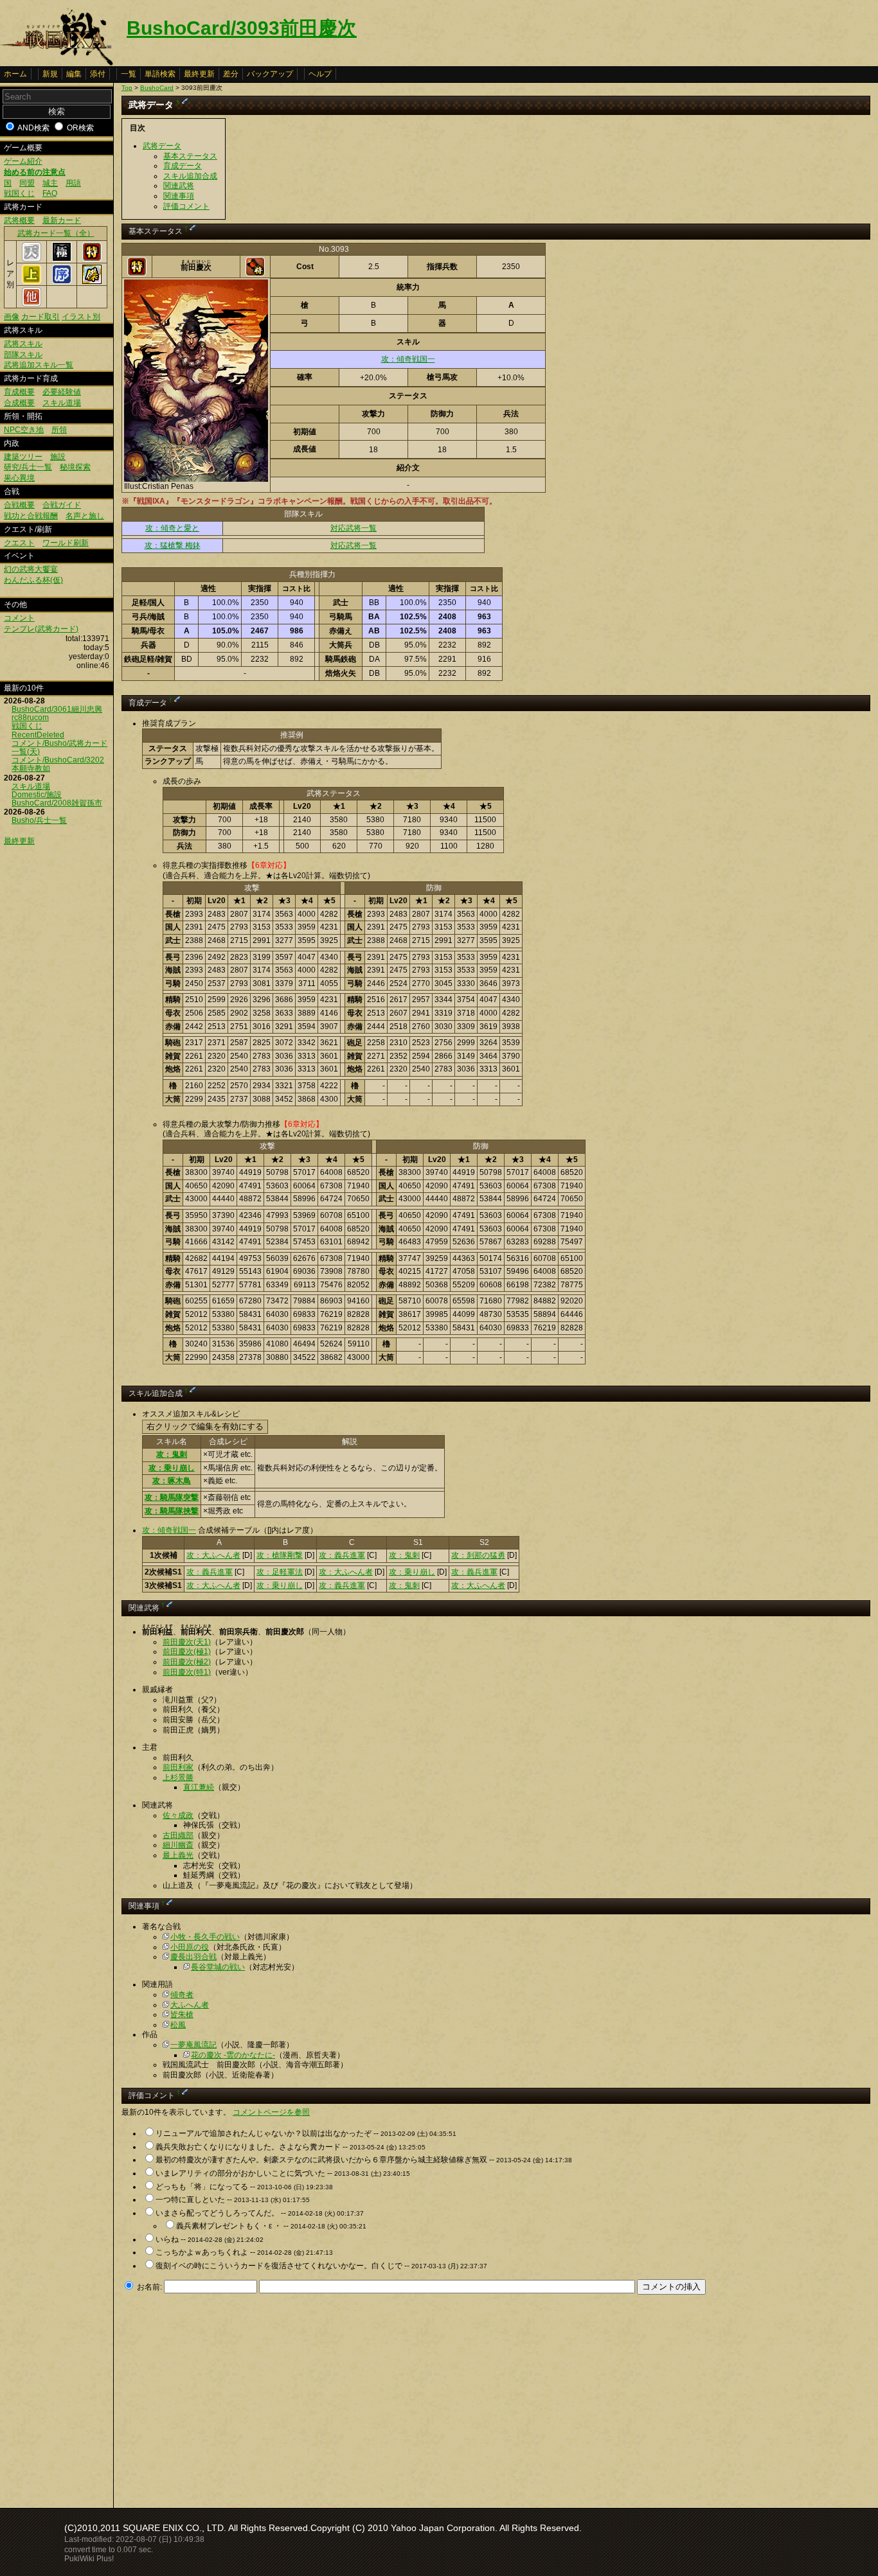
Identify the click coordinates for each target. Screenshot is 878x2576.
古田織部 (178, 1835)
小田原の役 (190, 1947)
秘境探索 (75, 467)
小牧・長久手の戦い (205, 1937)
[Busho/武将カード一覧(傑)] (92, 281)
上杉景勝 (178, 1778)
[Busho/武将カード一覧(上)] (31, 281)
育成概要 (19, 392)
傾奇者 (182, 1995)
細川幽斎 (178, 1845)
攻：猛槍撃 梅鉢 (173, 545)
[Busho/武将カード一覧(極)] (62, 259)
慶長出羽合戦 (193, 1957)
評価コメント (186, 206)
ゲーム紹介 (23, 161)
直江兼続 (199, 1787)
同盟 (27, 183)
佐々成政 (178, 1815)
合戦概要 (19, 505)
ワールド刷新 (66, 543)
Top (127, 88)
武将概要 (19, 220)
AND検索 (33, 128)
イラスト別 (81, 317)
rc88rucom (30, 718)
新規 (50, 74)
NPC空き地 (24, 430)
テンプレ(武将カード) (41, 629)
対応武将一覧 (354, 528)
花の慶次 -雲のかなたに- (233, 2055)
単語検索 (160, 74)
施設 (58, 457)
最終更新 (199, 74)
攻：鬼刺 (172, 1454)
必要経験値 (62, 392)
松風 (178, 2025)
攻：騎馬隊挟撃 (172, 1511)
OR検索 (80, 128)
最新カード (62, 220)
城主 (50, 183)
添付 (98, 74)
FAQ (50, 193)
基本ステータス (190, 156)
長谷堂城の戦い (218, 1967)
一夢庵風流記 (193, 2045)
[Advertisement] (229, 2397)
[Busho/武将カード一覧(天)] (31, 259)
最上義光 (178, 1855)
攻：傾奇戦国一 (408, 359)
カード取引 (40, 317)
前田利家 (178, 1767)
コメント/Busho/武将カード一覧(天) (59, 747)
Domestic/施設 (37, 795)
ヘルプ (320, 74)
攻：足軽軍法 (280, 1572)
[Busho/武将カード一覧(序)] (62, 281)
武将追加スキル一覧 (39, 365)
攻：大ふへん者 (213, 1555)
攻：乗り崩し (172, 1468)
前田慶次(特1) (187, 1672)
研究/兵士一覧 (28, 467)
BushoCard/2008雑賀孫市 (57, 803)
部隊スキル (23, 355)
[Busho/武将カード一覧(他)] (31, 304)
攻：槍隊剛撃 (280, 1555)
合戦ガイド (62, 505)
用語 (73, 183)
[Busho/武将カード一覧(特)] (92, 259)
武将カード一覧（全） (56, 233)
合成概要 (19, 403)
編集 (74, 74)
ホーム (15, 74)
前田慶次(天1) (187, 1642)
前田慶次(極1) (187, 1652)
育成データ (183, 166)
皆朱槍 (182, 2015)
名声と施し (85, 516)
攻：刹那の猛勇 (478, 1555)
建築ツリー (23, 457)
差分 (231, 74)
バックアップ (270, 74)
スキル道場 (62, 403)
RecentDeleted (38, 735)
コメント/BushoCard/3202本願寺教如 (58, 764)
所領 (59, 430)
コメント (19, 618)
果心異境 (19, 478)
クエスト (19, 543)
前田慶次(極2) (187, 1662)
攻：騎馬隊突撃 (172, 1497)
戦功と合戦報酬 (31, 516)
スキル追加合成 (190, 176)
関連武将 (179, 186)
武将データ (162, 146)
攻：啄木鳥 (172, 1481)
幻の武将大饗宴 (31, 569)
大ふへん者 (190, 2005)
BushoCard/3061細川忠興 (57, 709)
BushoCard (157, 88)
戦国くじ (19, 193)
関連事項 (179, 196)
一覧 (129, 74)
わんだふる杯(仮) (33, 580)
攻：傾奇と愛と (172, 528)
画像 (12, 317)
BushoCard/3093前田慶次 (242, 28)
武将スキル (23, 344)
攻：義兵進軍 (342, 1555)
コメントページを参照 (271, 2112)
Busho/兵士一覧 (39, 820)
